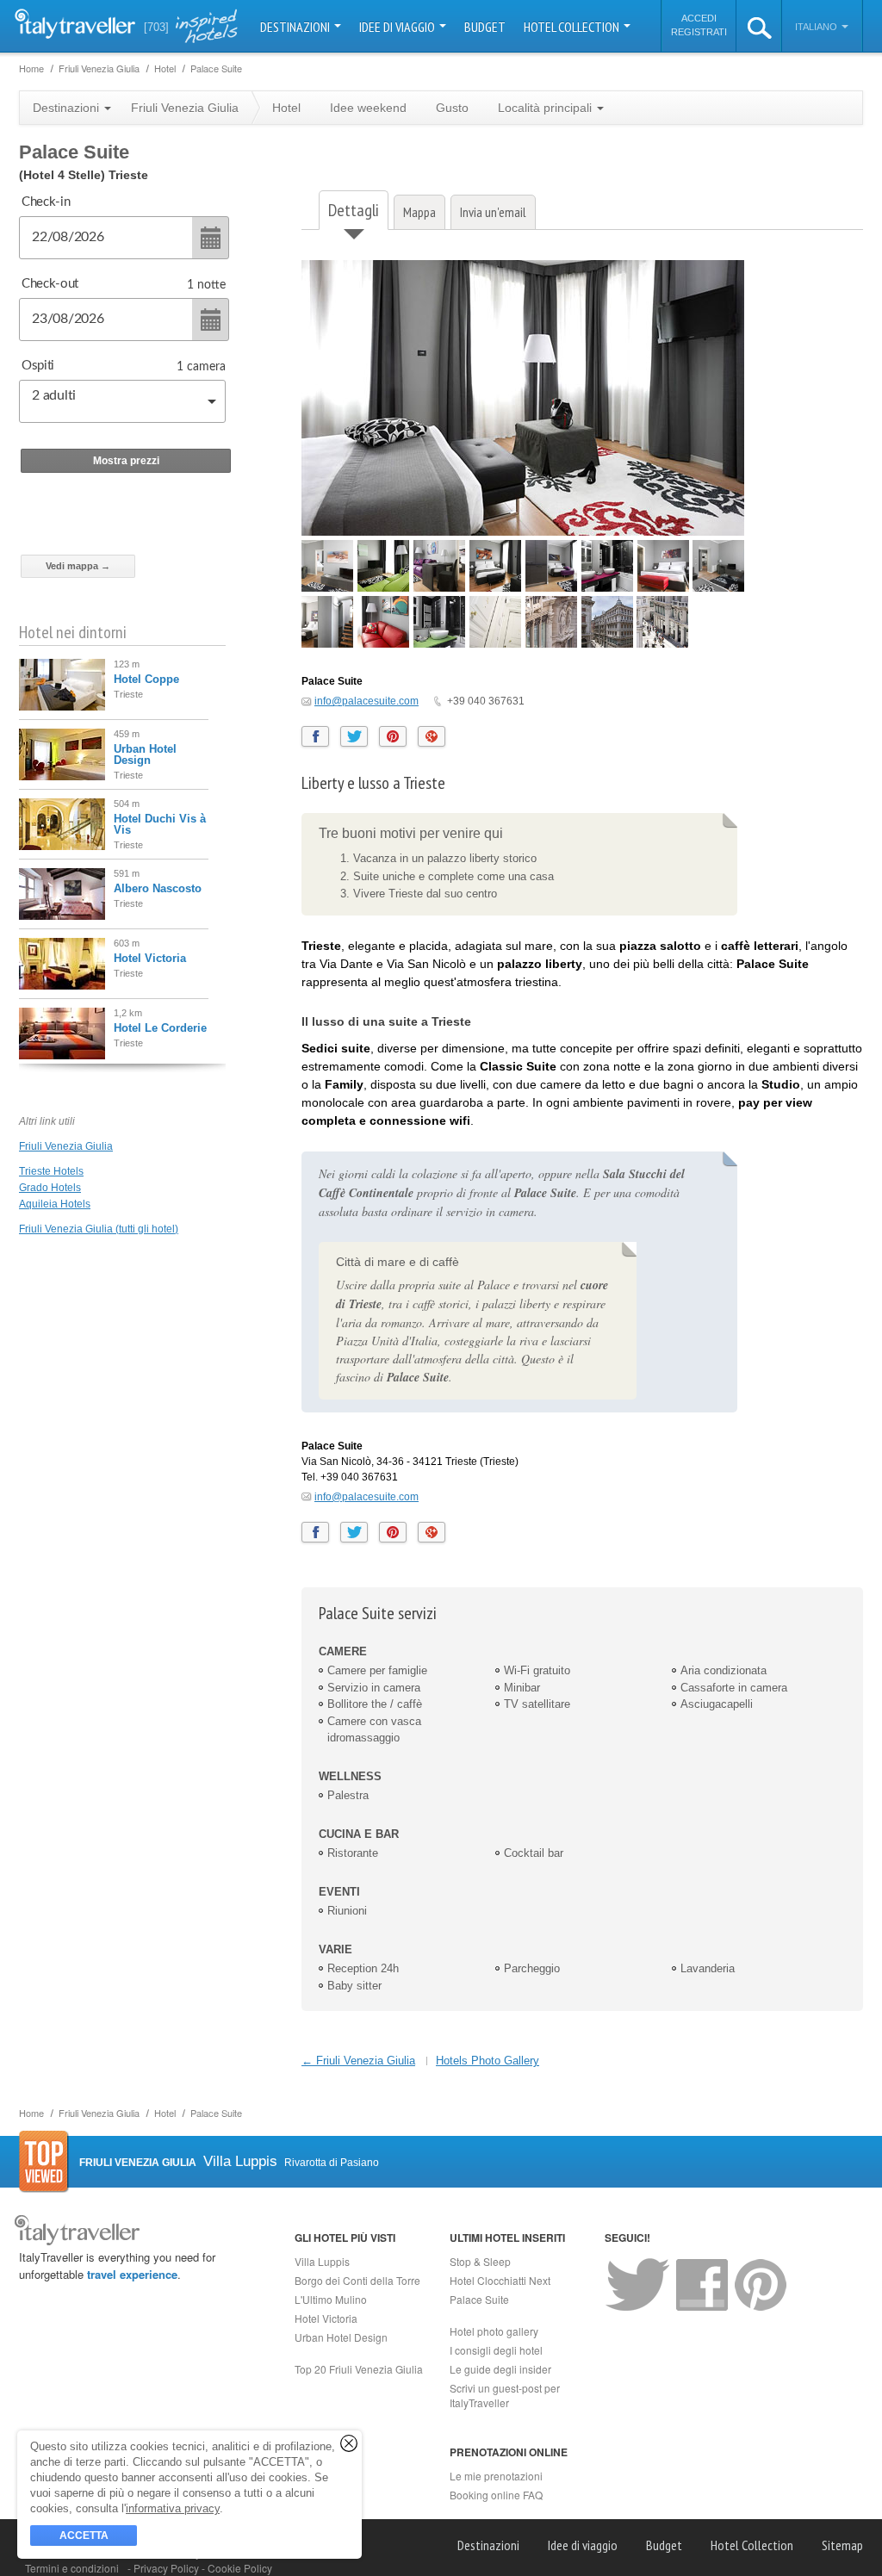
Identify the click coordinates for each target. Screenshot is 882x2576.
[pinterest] (393, 736)
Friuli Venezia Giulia (66, 1146)
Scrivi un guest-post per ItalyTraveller (505, 2395)
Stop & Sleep (480, 2261)
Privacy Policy (168, 2568)
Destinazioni (296, 27)
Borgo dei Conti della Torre (357, 2280)
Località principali (547, 108)
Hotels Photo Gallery (488, 2061)
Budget (485, 27)
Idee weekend (368, 108)
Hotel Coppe (146, 679)
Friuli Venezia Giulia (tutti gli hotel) (99, 1229)
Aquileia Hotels (55, 1204)
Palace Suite (479, 2299)
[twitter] (354, 736)
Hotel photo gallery (494, 2331)
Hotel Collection (573, 27)
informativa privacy (173, 2508)
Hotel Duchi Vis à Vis (160, 824)
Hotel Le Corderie (160, 1028)
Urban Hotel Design (145, 754)
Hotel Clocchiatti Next (500, 2280)
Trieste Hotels (51, 1171)
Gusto (452, 108)
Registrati (699, 32)
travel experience (132, 2274)
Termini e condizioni (72, 2568)
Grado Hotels (50, 1188)
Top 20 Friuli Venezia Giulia (359, 2369)
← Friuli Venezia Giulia (358, 2061)
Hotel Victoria (150, 958)
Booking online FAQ (496, 2495)
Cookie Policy (240, 2568)
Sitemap (842, 2545)
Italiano (817, 27)
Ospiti (38, 366)
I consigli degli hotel (496, 2350)
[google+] (432, 736)
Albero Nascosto (158, 888)
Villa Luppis (322, 2261)
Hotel (286, 108)
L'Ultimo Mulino (331, 2299)
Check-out (50, 284)
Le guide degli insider (500, 2369)
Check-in (46, 202)
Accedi (699, 18)
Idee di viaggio (398, 27)
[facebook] (315, 736)
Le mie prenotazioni (496, 2476)
